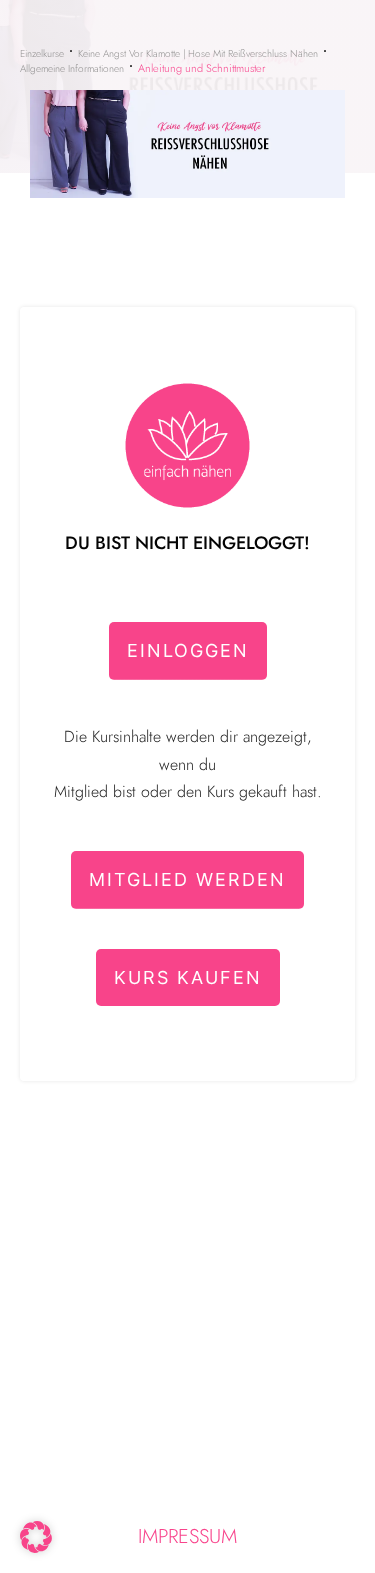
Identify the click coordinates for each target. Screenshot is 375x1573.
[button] (36, 1537)
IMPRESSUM (187, 1536)
